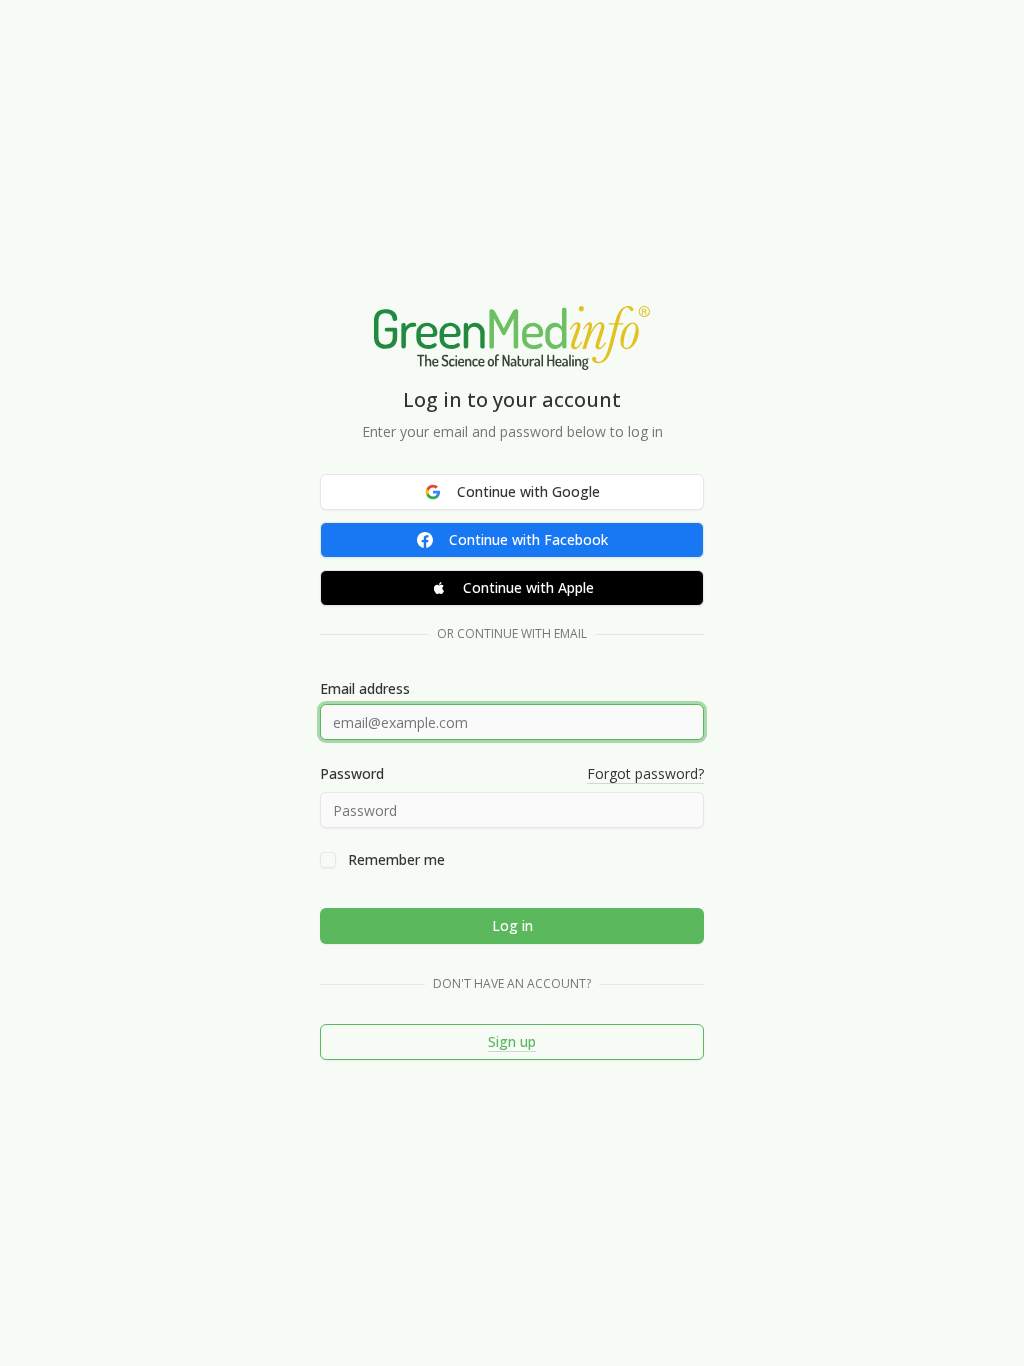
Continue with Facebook (528, 539)
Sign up (512, 1041)
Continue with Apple (528, 587)
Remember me (396, 860)
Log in (512, 925)
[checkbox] (328, 860)
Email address (365, 689)
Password (352, 774)
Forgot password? (645, 773)
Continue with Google (528, 491)
